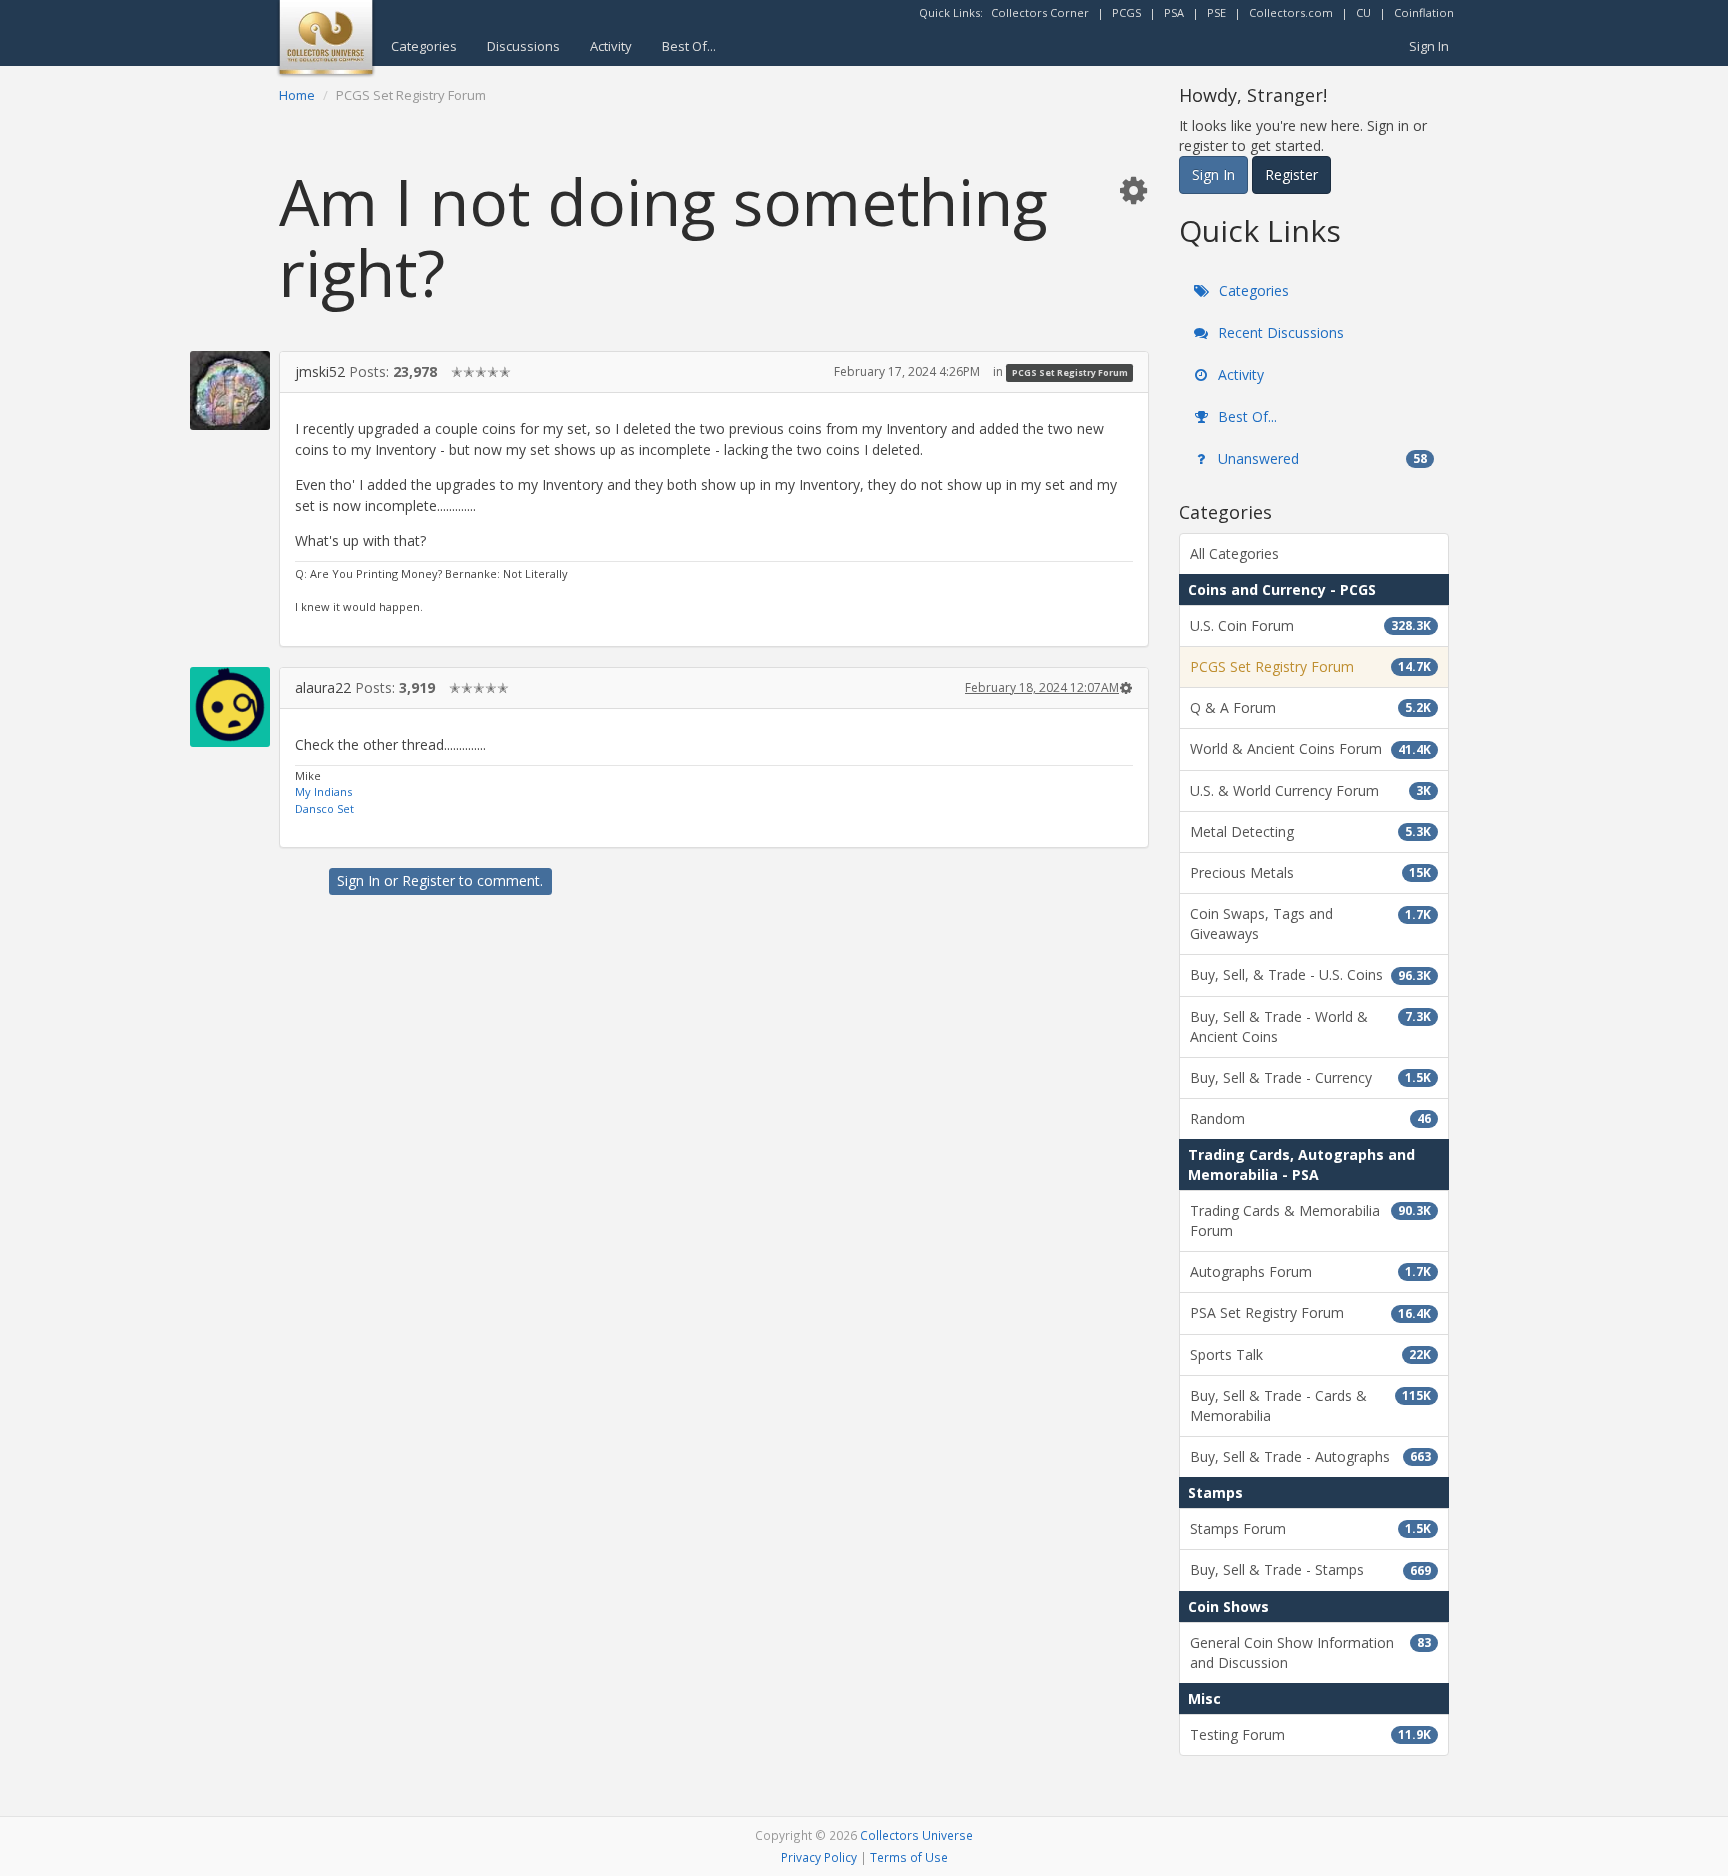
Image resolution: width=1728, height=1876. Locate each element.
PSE (1216, 12)
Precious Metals (1310, 872)
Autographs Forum (1310, 1271)
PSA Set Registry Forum (1310, 1312)
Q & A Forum (1310, 707)
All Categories (1234, 553)
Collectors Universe (916, 1835)
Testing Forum (1310, 1734)
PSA (1174, 12)
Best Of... (689, 46)
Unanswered (1320, 458)
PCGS (1126, 12)
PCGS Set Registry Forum (1070, 372)
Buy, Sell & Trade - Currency (1310, 1077)
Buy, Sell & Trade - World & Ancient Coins (1310, 1026)
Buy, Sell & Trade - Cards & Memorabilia (1310, 1405)
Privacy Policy (819, 1857)
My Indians (323, 791)
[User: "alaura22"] (230, 707)
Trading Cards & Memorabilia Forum (1310, 1220)
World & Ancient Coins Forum (1310, 748)
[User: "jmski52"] (230, 390)
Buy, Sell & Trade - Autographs (1310, 1456)
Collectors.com (1291, 12)
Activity (611, 46)
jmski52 (320, 371)
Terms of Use (909, 1857)
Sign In (1429, 46)
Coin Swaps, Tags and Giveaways (1310, 923)
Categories (424, 46)
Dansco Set (324, 808)
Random (1310, 1118)
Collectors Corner (1040, 12)
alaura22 (323, 687)
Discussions (523, 46)
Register (428, 880)
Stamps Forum (1310, 1528)
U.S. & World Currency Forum (1310, 790)
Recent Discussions (1279, 332)
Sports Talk (1310, 1354)
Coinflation (1424, 12)
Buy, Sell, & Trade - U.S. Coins (1310, 974)
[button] (1133, 189)
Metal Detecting (1310, 831)
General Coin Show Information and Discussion (1310, 1652)
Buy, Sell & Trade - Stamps (1310, 1569)
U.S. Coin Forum (1310, 625)
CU (1363, 12)
